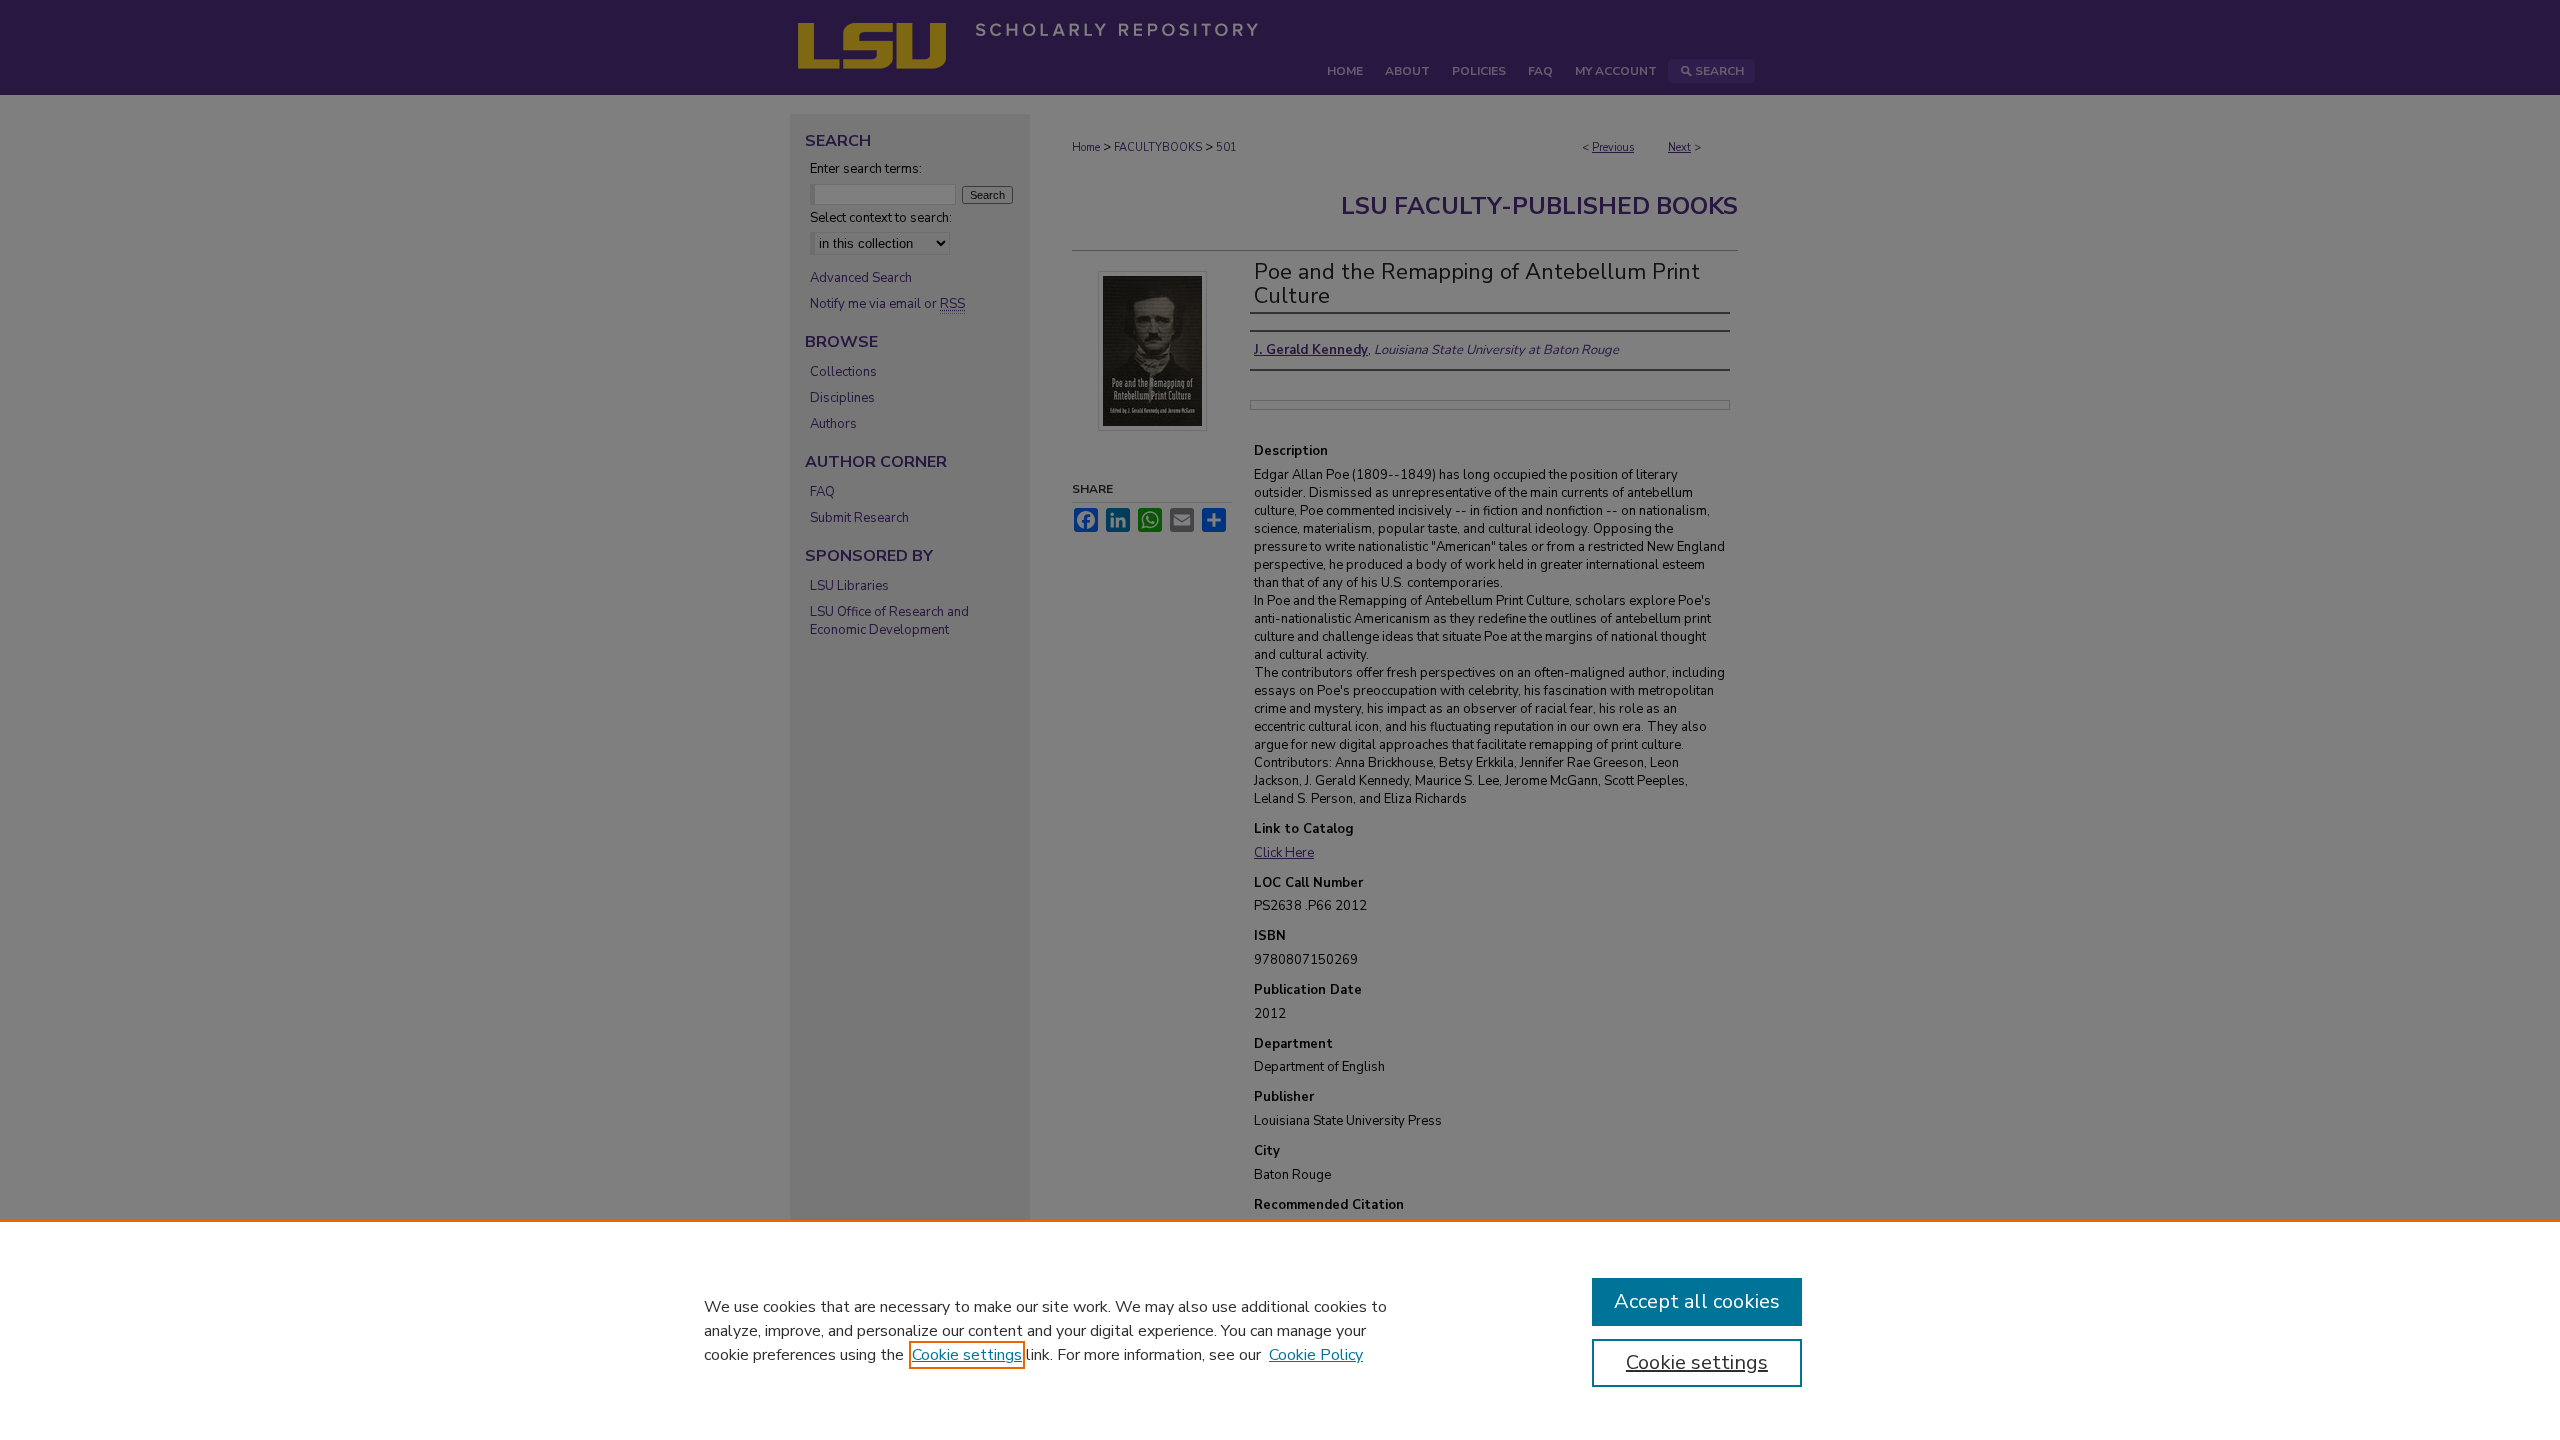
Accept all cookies (1697, 1301)
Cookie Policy (1316, 1355)
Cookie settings (967, 1355)
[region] (1280, 1330)
